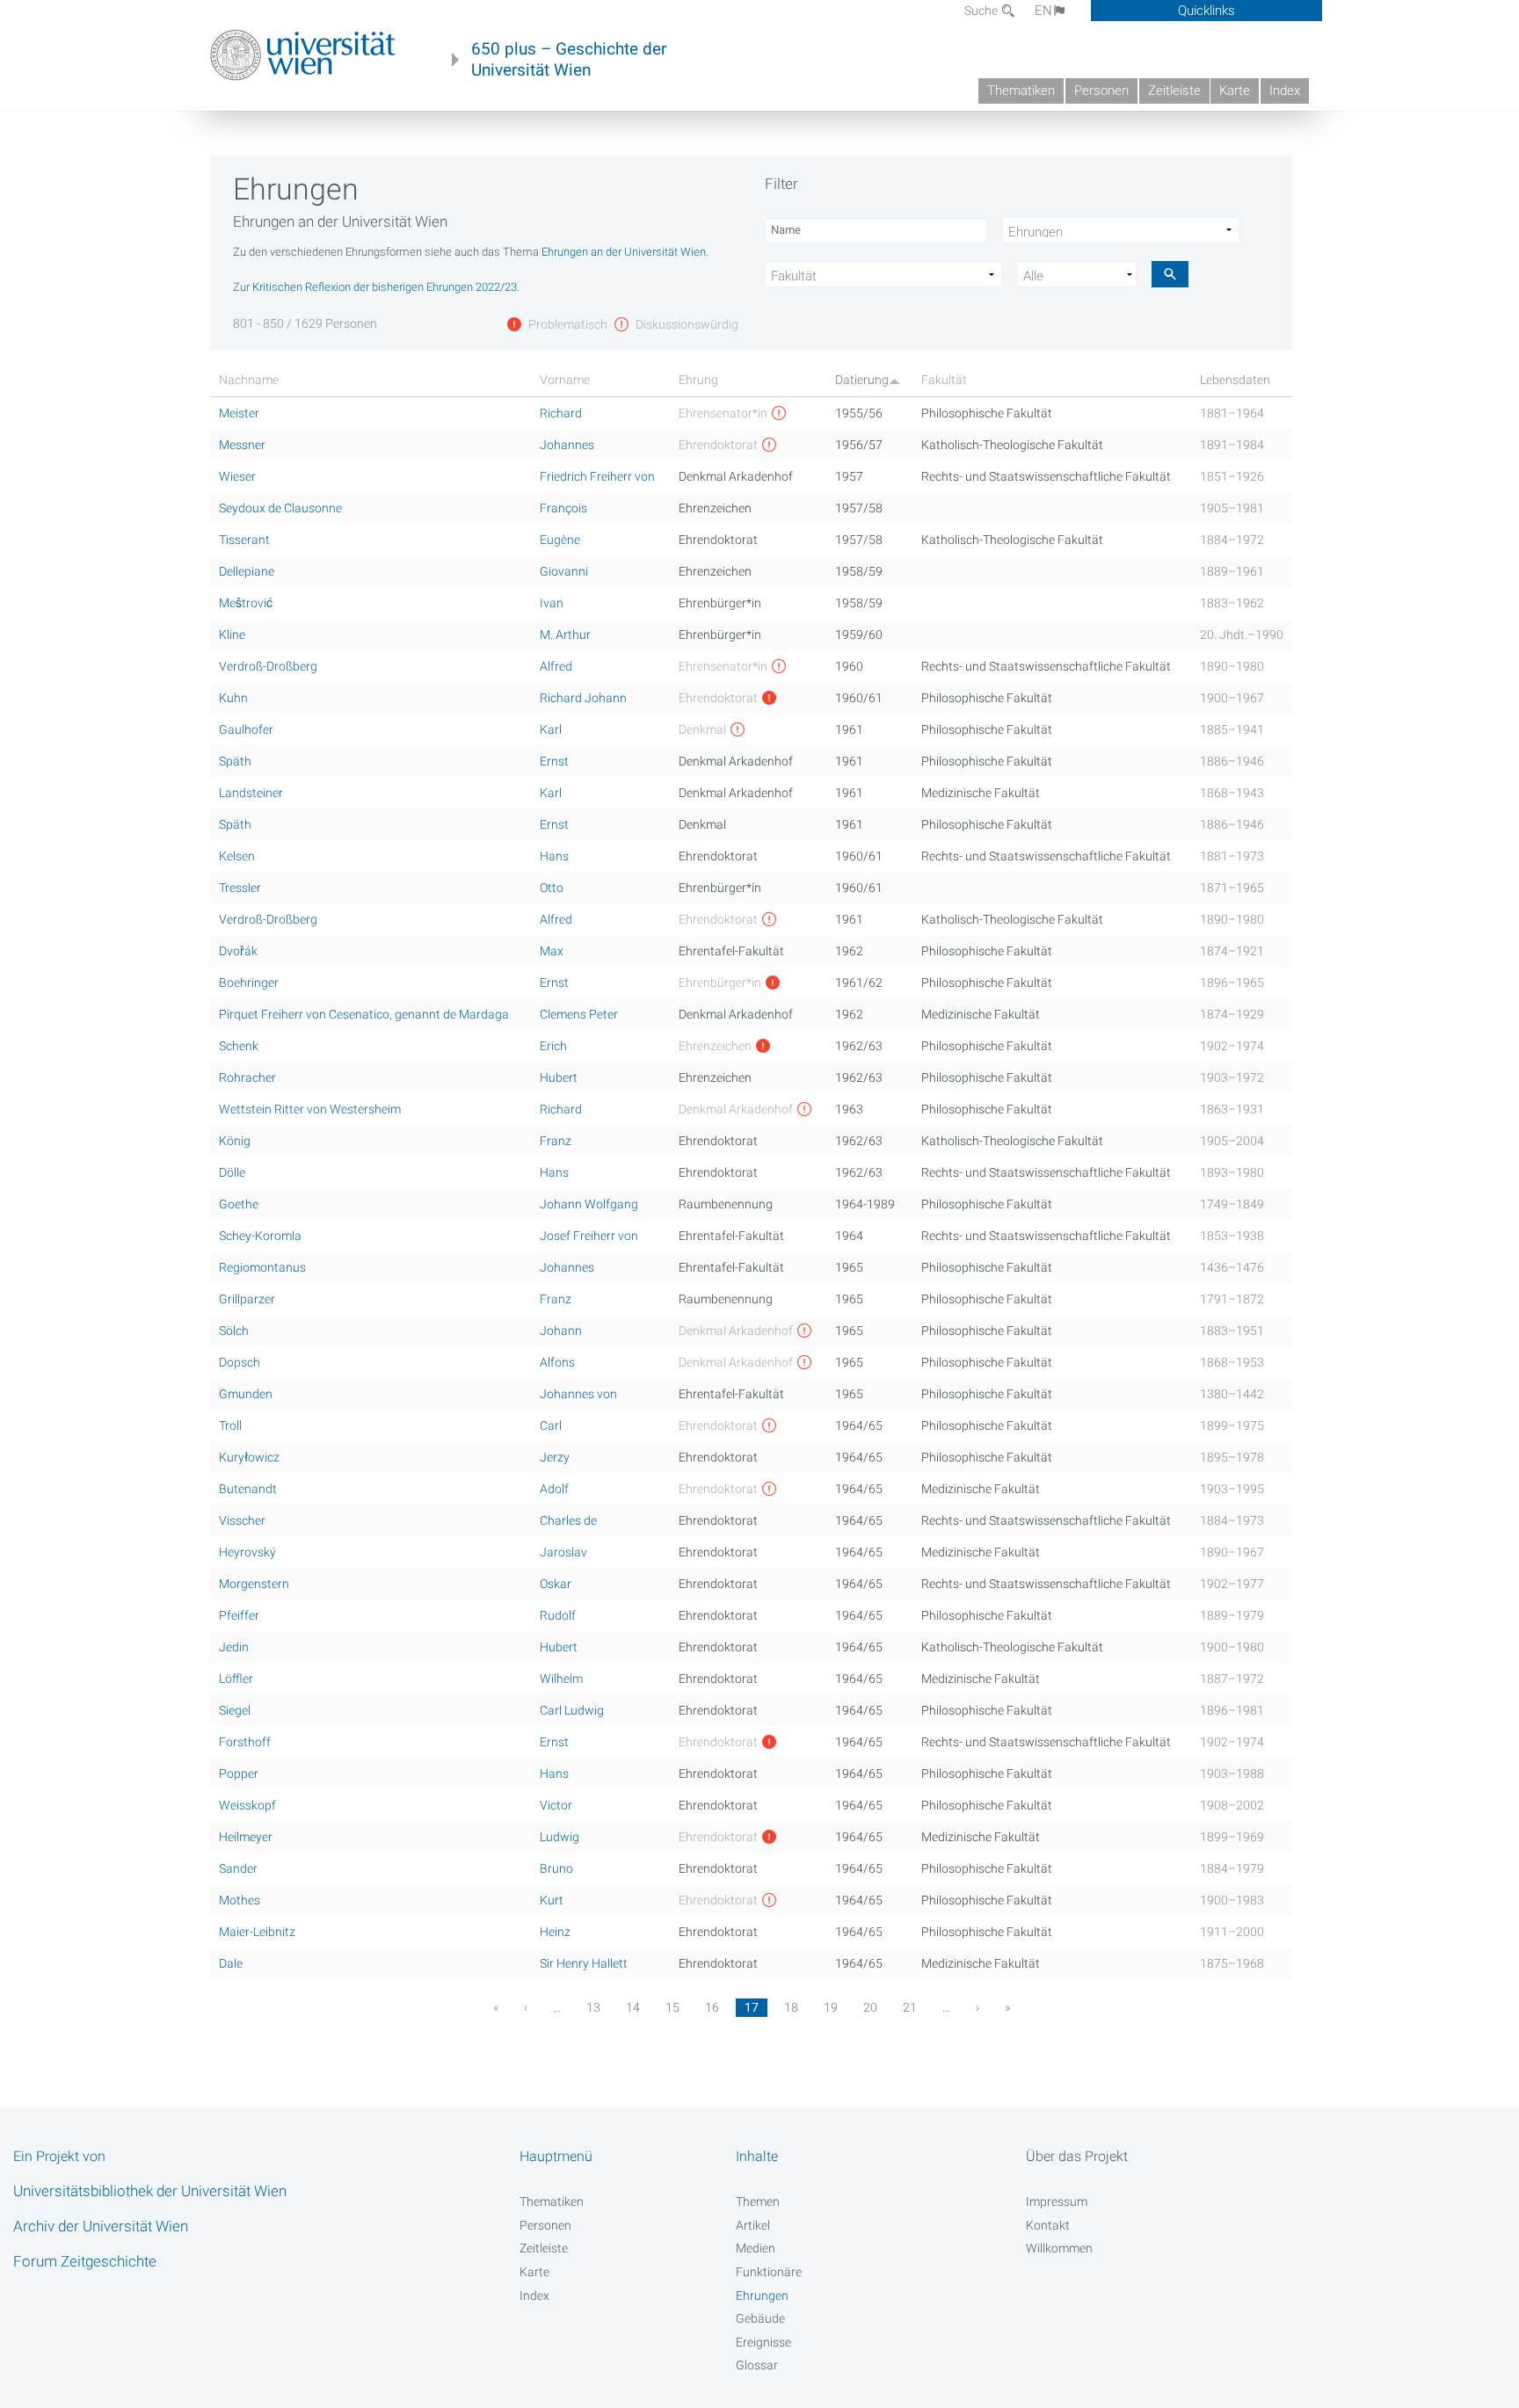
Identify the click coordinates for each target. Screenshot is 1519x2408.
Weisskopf (247, 1805)
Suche (982, 11)
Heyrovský (247, 1552)
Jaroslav (563, 1552)
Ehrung (698, 380)
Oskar (556, 1584)
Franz (556, 1141)
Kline (232, 635)
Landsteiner (251, 793)
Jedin (234, 1647)
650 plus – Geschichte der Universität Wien (569, 60)
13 (593, 2007)
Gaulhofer (246, 729)
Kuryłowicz (249, 1457)
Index (1285, 91)
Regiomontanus (262, 1267)
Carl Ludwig (572, 1710)
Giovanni (564, 571)
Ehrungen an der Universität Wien (624, 252)
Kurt (552, 1900)
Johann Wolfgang (589, 1204)
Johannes (567, 445)
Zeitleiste (1174, 91)
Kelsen (237, 856)
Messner (242, 445)
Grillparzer (247, 1299)
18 (791, 2007)
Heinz (555, 1932)
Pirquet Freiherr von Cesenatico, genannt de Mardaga (364, 1014)
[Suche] (1170, 274)
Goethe (239, 1204)
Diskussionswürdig (686, 324)
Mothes (240, 1900)
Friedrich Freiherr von (597, 476)
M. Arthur (565, 635)
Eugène (560, 540)
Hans (554, 856)
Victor (556, 1805)
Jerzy (555, 1457)
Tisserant (244, 540)
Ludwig (560, 1837)
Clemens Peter (579, 1014)
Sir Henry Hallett (584, 1963)
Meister (239, 413)
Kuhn (233, 698)
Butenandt (248, 1489)
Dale (231, 1963)
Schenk (239, 1046)
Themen (758, 2201)
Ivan (552, 603)
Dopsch (240, 1362)
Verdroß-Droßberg (268, 666)
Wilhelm (561, 1679)
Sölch (234, 1331)
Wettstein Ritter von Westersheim (310, 1109)
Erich (553, 1046)
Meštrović (246, 603)
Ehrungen (762, 2296)
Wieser (237, 476)
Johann (561, 1331)
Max (552, 951)
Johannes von (578, 1394)
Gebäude (760, 2318)
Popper (239, 1773)
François (563, 508)
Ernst (554, 761)
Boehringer (249, 983)
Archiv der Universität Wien (101, 2226)
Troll (230, 1425)
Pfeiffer (239, 1615)
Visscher (242, 1520)
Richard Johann (583, 698)
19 (831, 2007)
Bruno (556, 1868)
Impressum (1057, 2201)
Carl (551, 1425)
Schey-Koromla (260, 1236)
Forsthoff (245, 1742)
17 (752, 2007)
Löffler (236, 1679)
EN (1043, 11)
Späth (235, 761)
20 (870, 2007)
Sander (238, 1868)
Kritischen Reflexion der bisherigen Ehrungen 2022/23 (385, 287)
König (235, 1141)
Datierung (862, 380)
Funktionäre (769, 2272)
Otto (552, 888)
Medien (756, 2248)
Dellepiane (247, 571)
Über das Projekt (1077, 2156)
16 (712, 2007)
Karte (1235, 91)
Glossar (757, 2365)
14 (633, 2007)
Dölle (232, 1172)
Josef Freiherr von (589, 1236)
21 (910, 2007)
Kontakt (1048, 2225)
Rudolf (558, 1615)
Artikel (753, 2225)
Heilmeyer (246, 1837)
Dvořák (238, 951)
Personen (1101, 91)
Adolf (554, 1489)
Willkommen (1059, 2248)
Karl (551, 729)
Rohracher (247, 1077)
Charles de (568, 1520)
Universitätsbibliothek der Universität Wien (150, 2191)
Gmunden (246, 1394)
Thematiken (1021, 91)
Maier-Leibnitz (257, 1932)
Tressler (240, 888)
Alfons (557, 1362)
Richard (561, 413)
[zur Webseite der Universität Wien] (303, 55)
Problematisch (567, 324)
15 (672, 2007)
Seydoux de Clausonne (280, 508)
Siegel (235, 1710)
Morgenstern (254, 1584)
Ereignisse (763, 2342)
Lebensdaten (1235, 380)
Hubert (559, 1077)
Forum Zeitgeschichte (85, 2261)
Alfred (556, 666)
